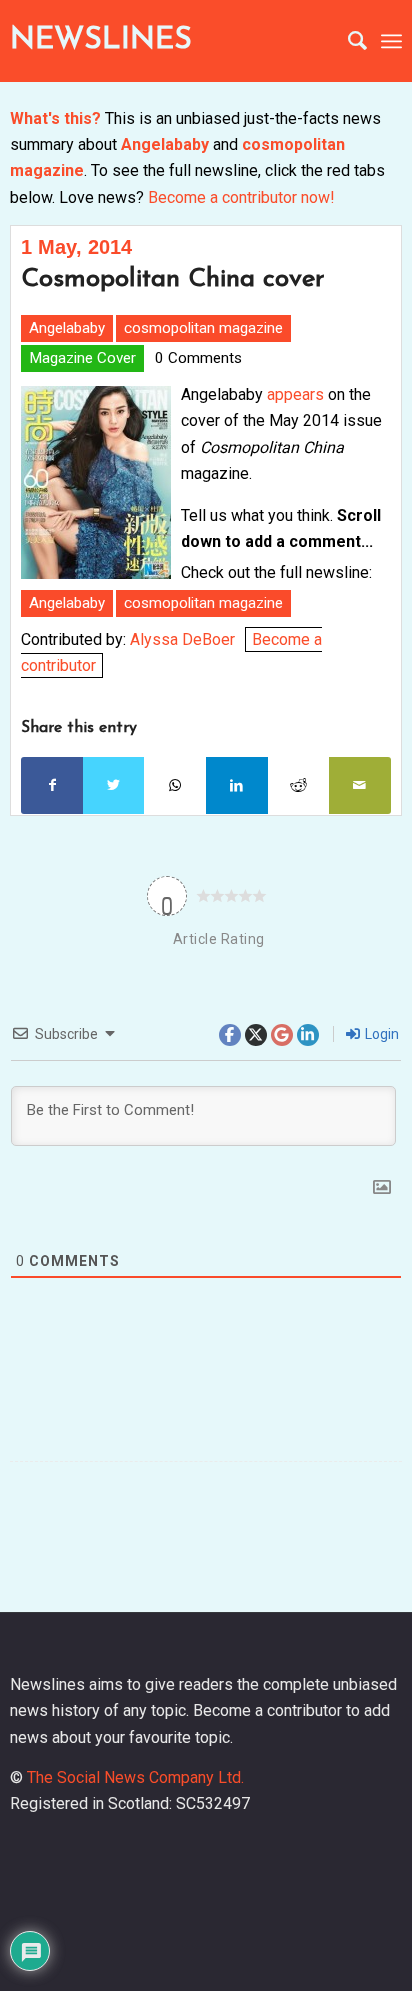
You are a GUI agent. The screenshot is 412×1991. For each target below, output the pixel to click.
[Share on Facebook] (52, 785)
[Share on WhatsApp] (175, 785)
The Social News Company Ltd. (135, 1777)
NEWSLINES (101, 40)
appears (297, 394)
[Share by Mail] (360, 785)
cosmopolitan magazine (203, 328)
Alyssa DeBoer (182, 639)
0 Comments (198, 358)
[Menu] (391, 41)
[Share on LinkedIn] (237, 785)
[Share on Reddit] (299, 785)
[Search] (347, 41)
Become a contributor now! (241, 197)
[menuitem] (347, 41)
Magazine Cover (82, 358)
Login (380, 1034)
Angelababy (165, 144)
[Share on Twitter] (114, 785)
